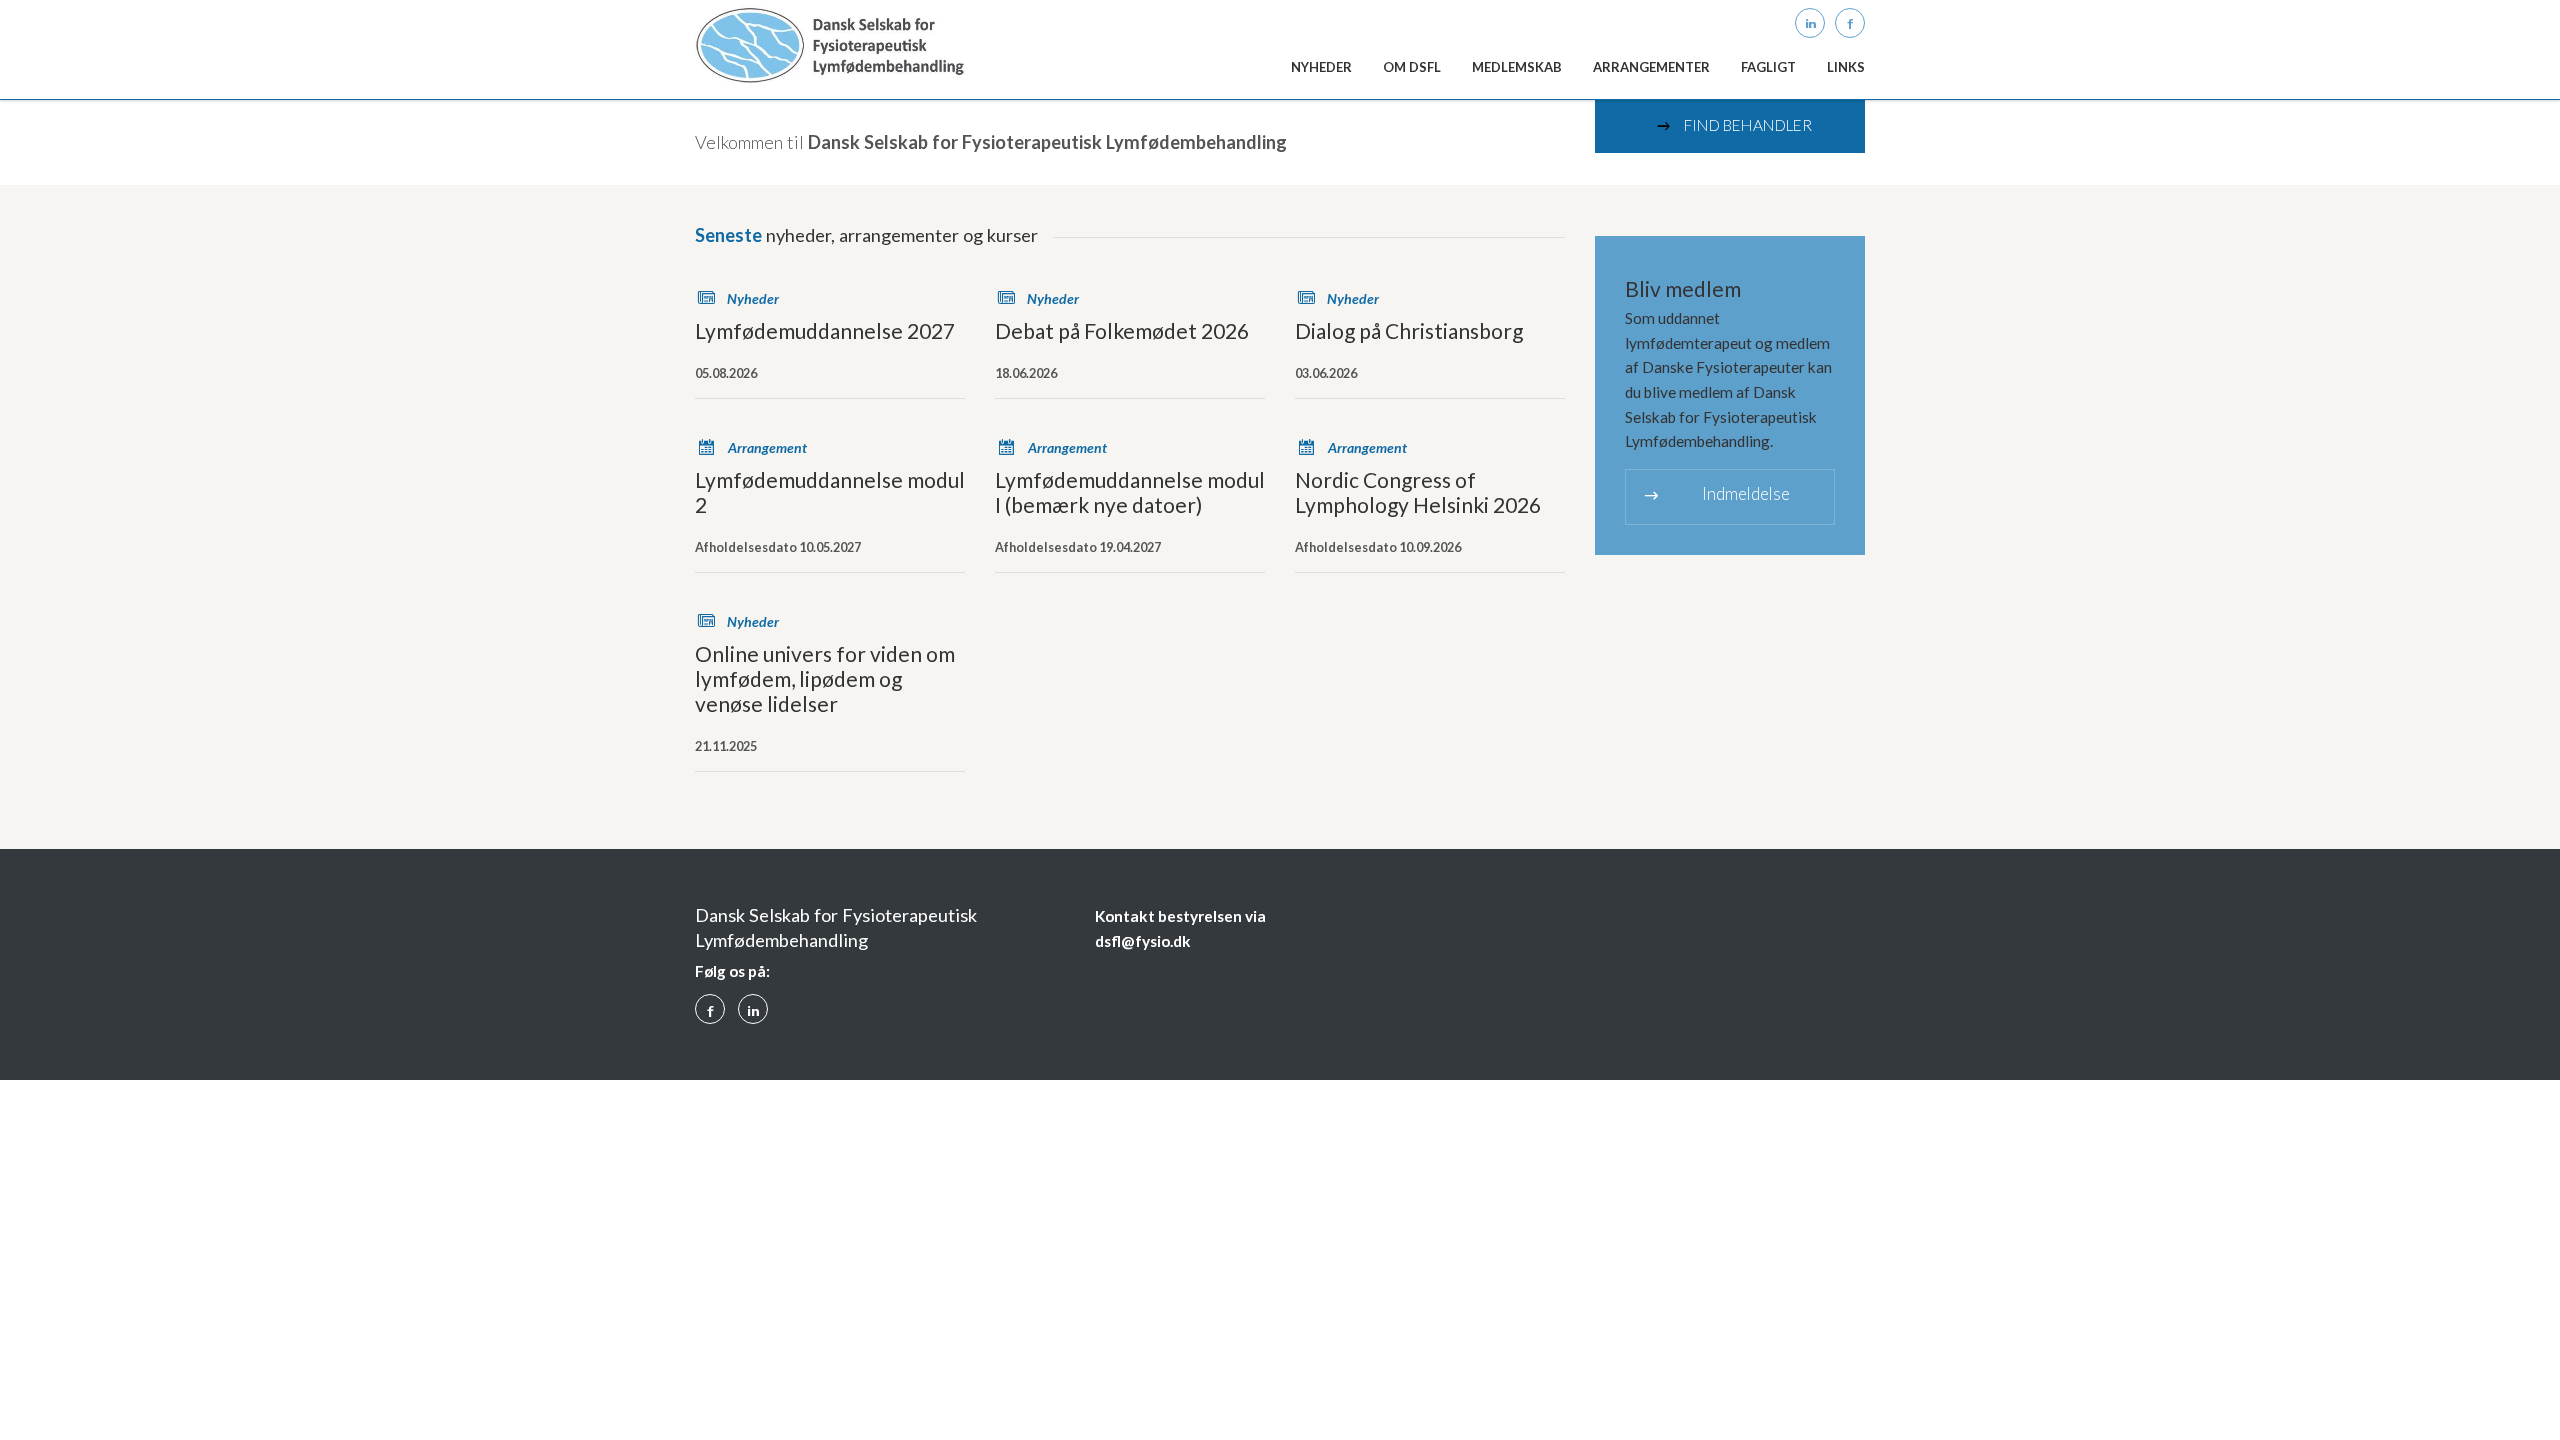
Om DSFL (1412, 67)
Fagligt (1768, 67)
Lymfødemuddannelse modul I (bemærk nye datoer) (1130, 492)
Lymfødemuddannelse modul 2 (830, 492)
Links (1846, 67)
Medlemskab (1517, 67)
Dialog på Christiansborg (1409, 330)
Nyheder (1321, 67)
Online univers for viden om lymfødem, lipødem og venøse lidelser (825, 678)
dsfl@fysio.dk (1143, 941)
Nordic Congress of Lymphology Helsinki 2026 (1418, 492)
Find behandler (1733, 126)
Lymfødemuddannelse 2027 (825, 330)
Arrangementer (1651, 67)
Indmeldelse (1715, 494)
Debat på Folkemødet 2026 (1122, 330)
